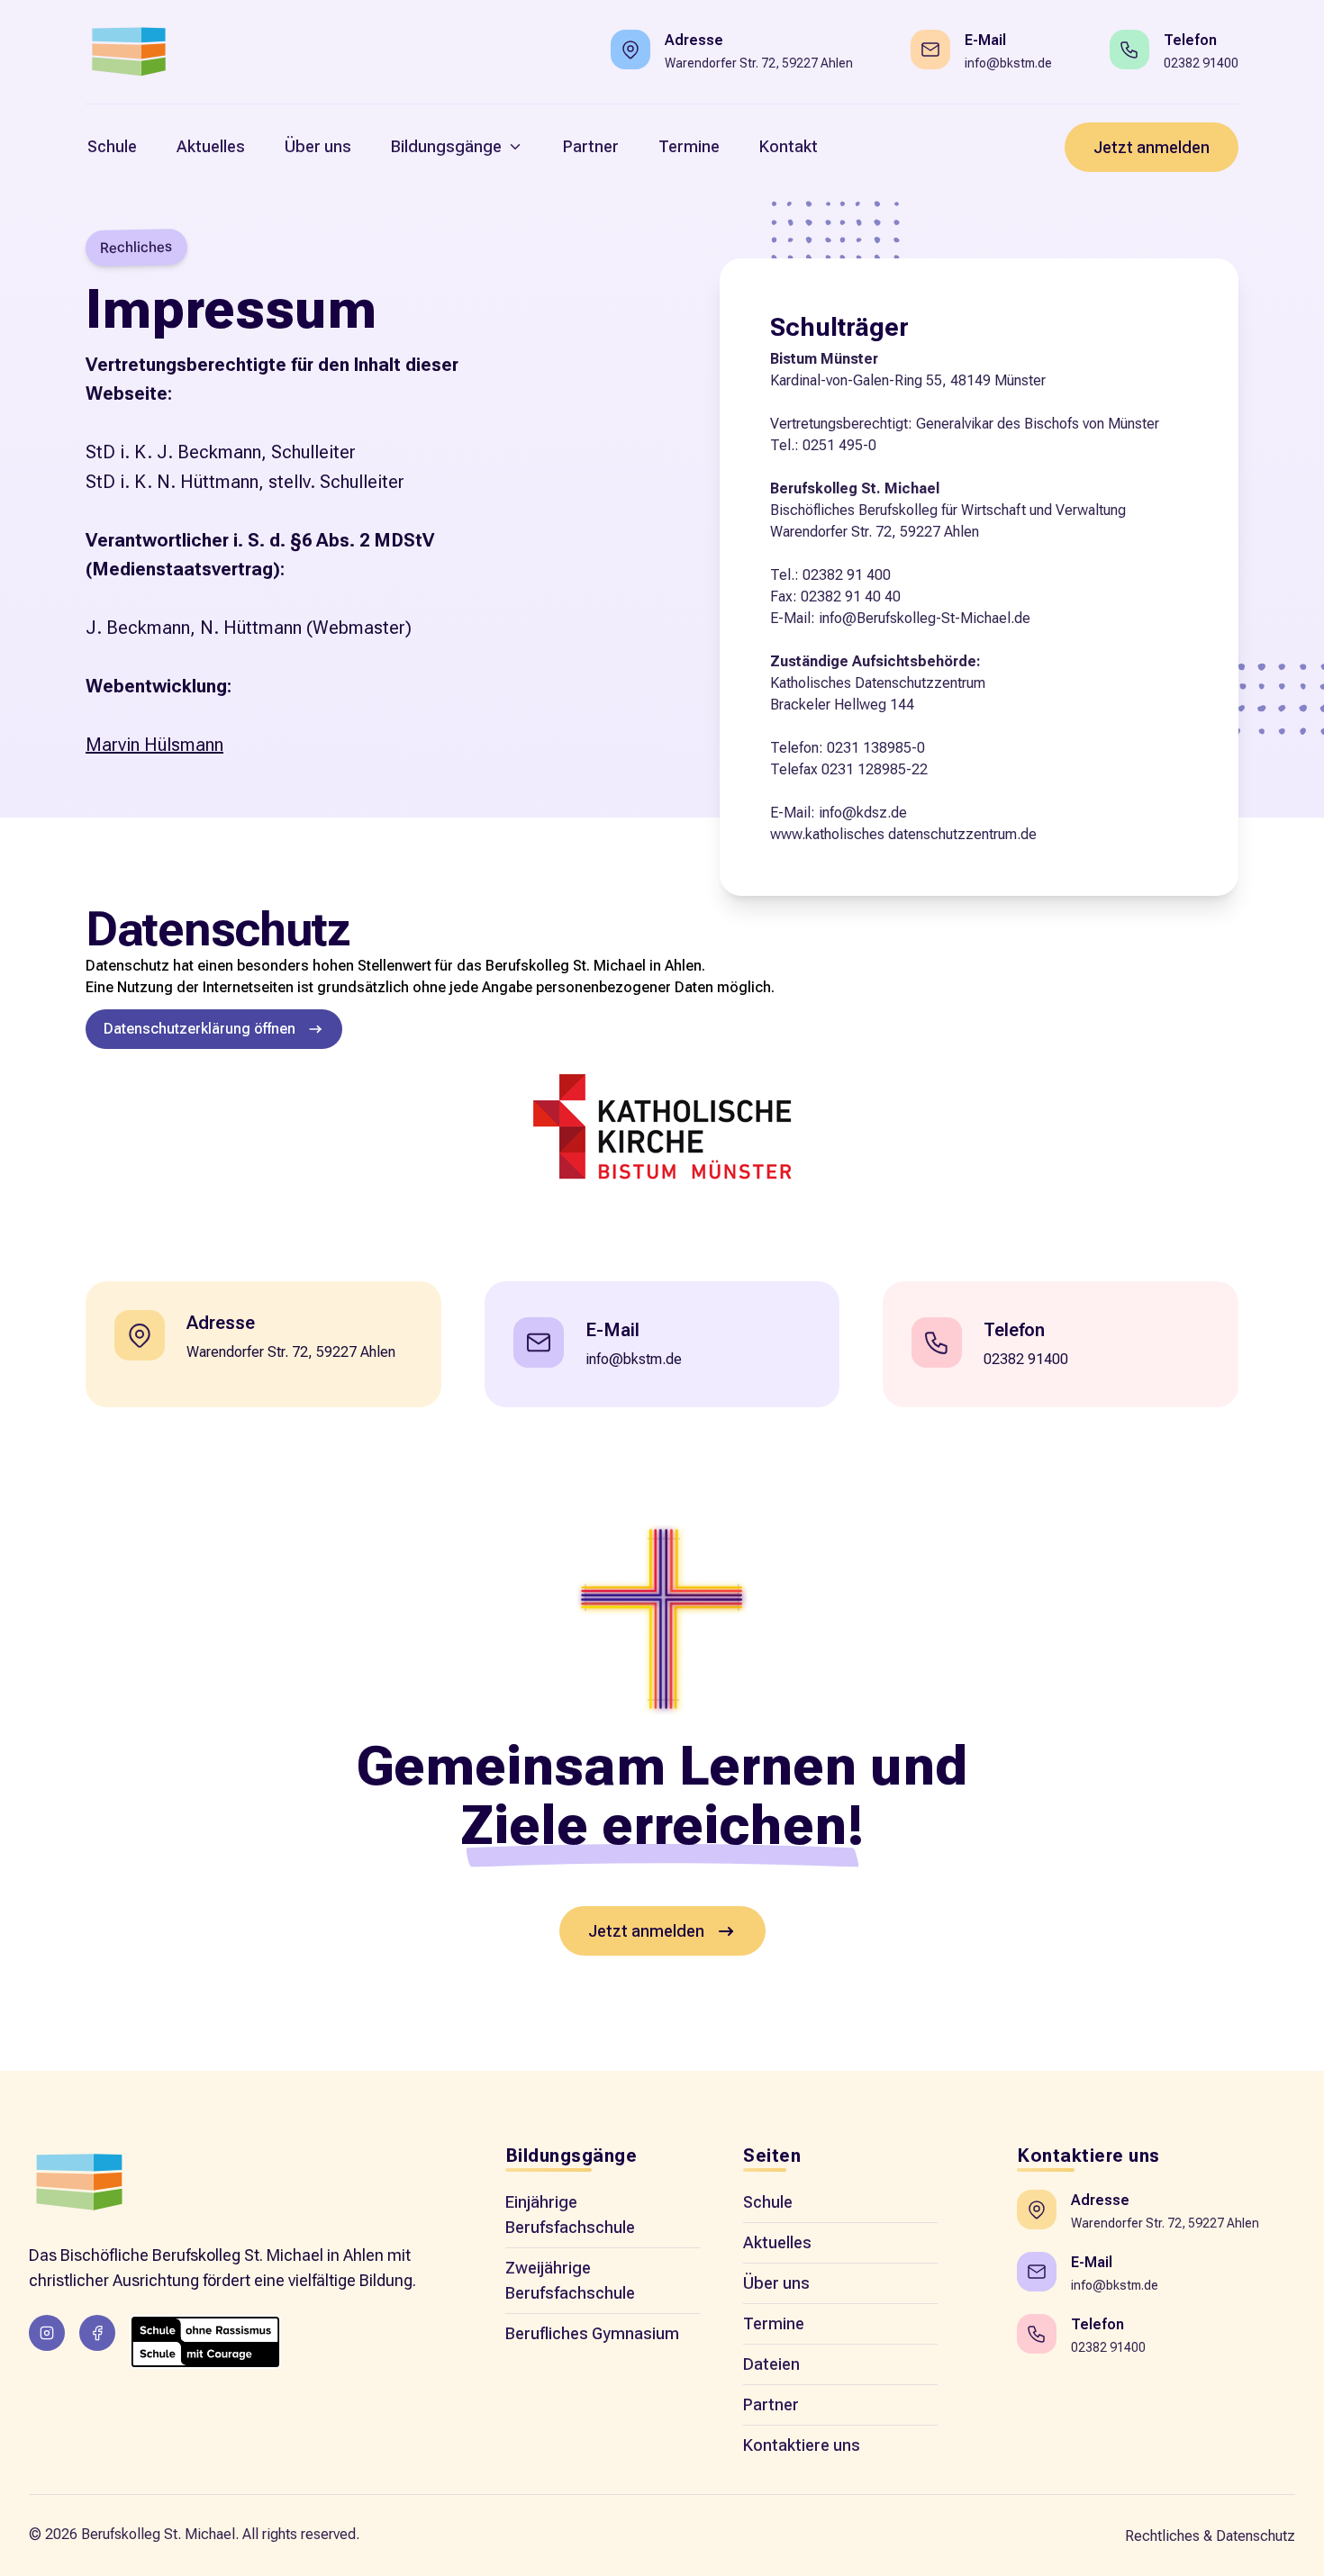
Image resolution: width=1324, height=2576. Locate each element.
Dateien (771, 2364)
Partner (771, 2404)
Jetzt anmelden (1152, 147)
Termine (774, 2323)
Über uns (776, 2283)
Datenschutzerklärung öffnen (200, 1029)
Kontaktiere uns (802, 2445)
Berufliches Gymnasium (592, 2333)
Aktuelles (777, 2242)
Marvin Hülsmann (154, 745)
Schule (768, 2202)
